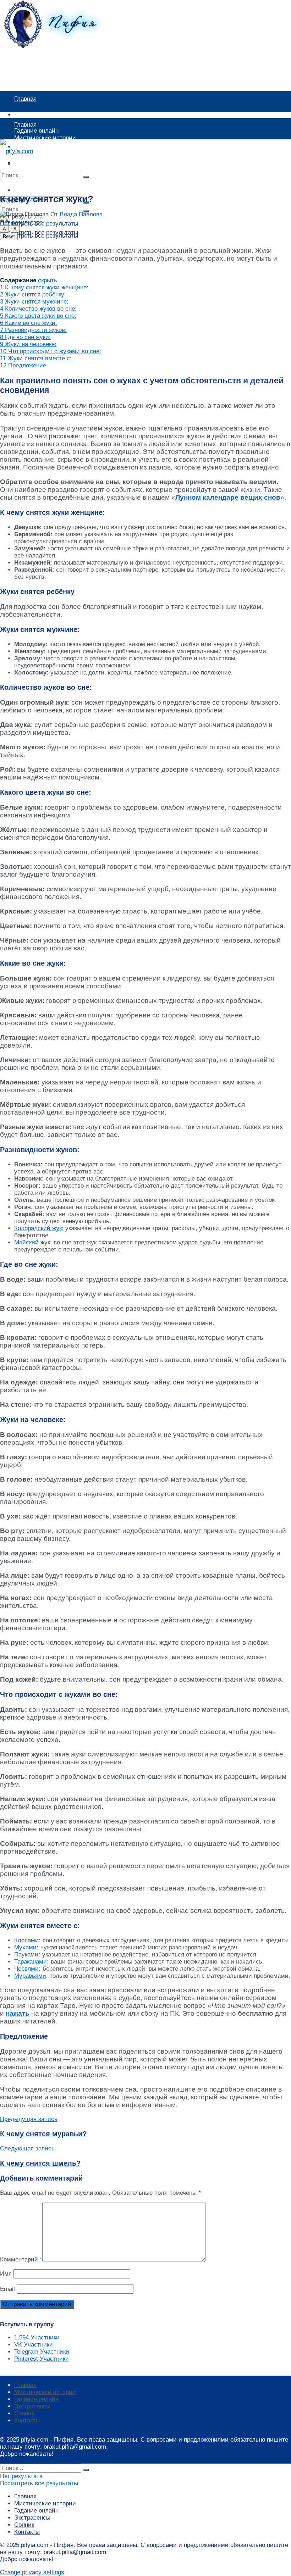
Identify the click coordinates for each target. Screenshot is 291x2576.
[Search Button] (86, 177)
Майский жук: (34, 1242)
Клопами (26, 1940)
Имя (6, 2274)
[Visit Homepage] (62, 46)
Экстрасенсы (32, 2406)
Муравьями (30, 1976)
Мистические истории (45, 115)
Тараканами (31, 1962)
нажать (18, 2013)
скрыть (48, 280)
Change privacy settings (32, 2572)
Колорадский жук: (39, 1228)
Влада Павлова (81, 214)
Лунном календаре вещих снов (228, 497)
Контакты (27, 2420)
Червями (26, 1969)
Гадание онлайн (36, 151)
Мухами (25, 1947)
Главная (25, 99)
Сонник (24, 2413)
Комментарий (21, 2259)
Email (7, 2289)
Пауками (26, 1955)
